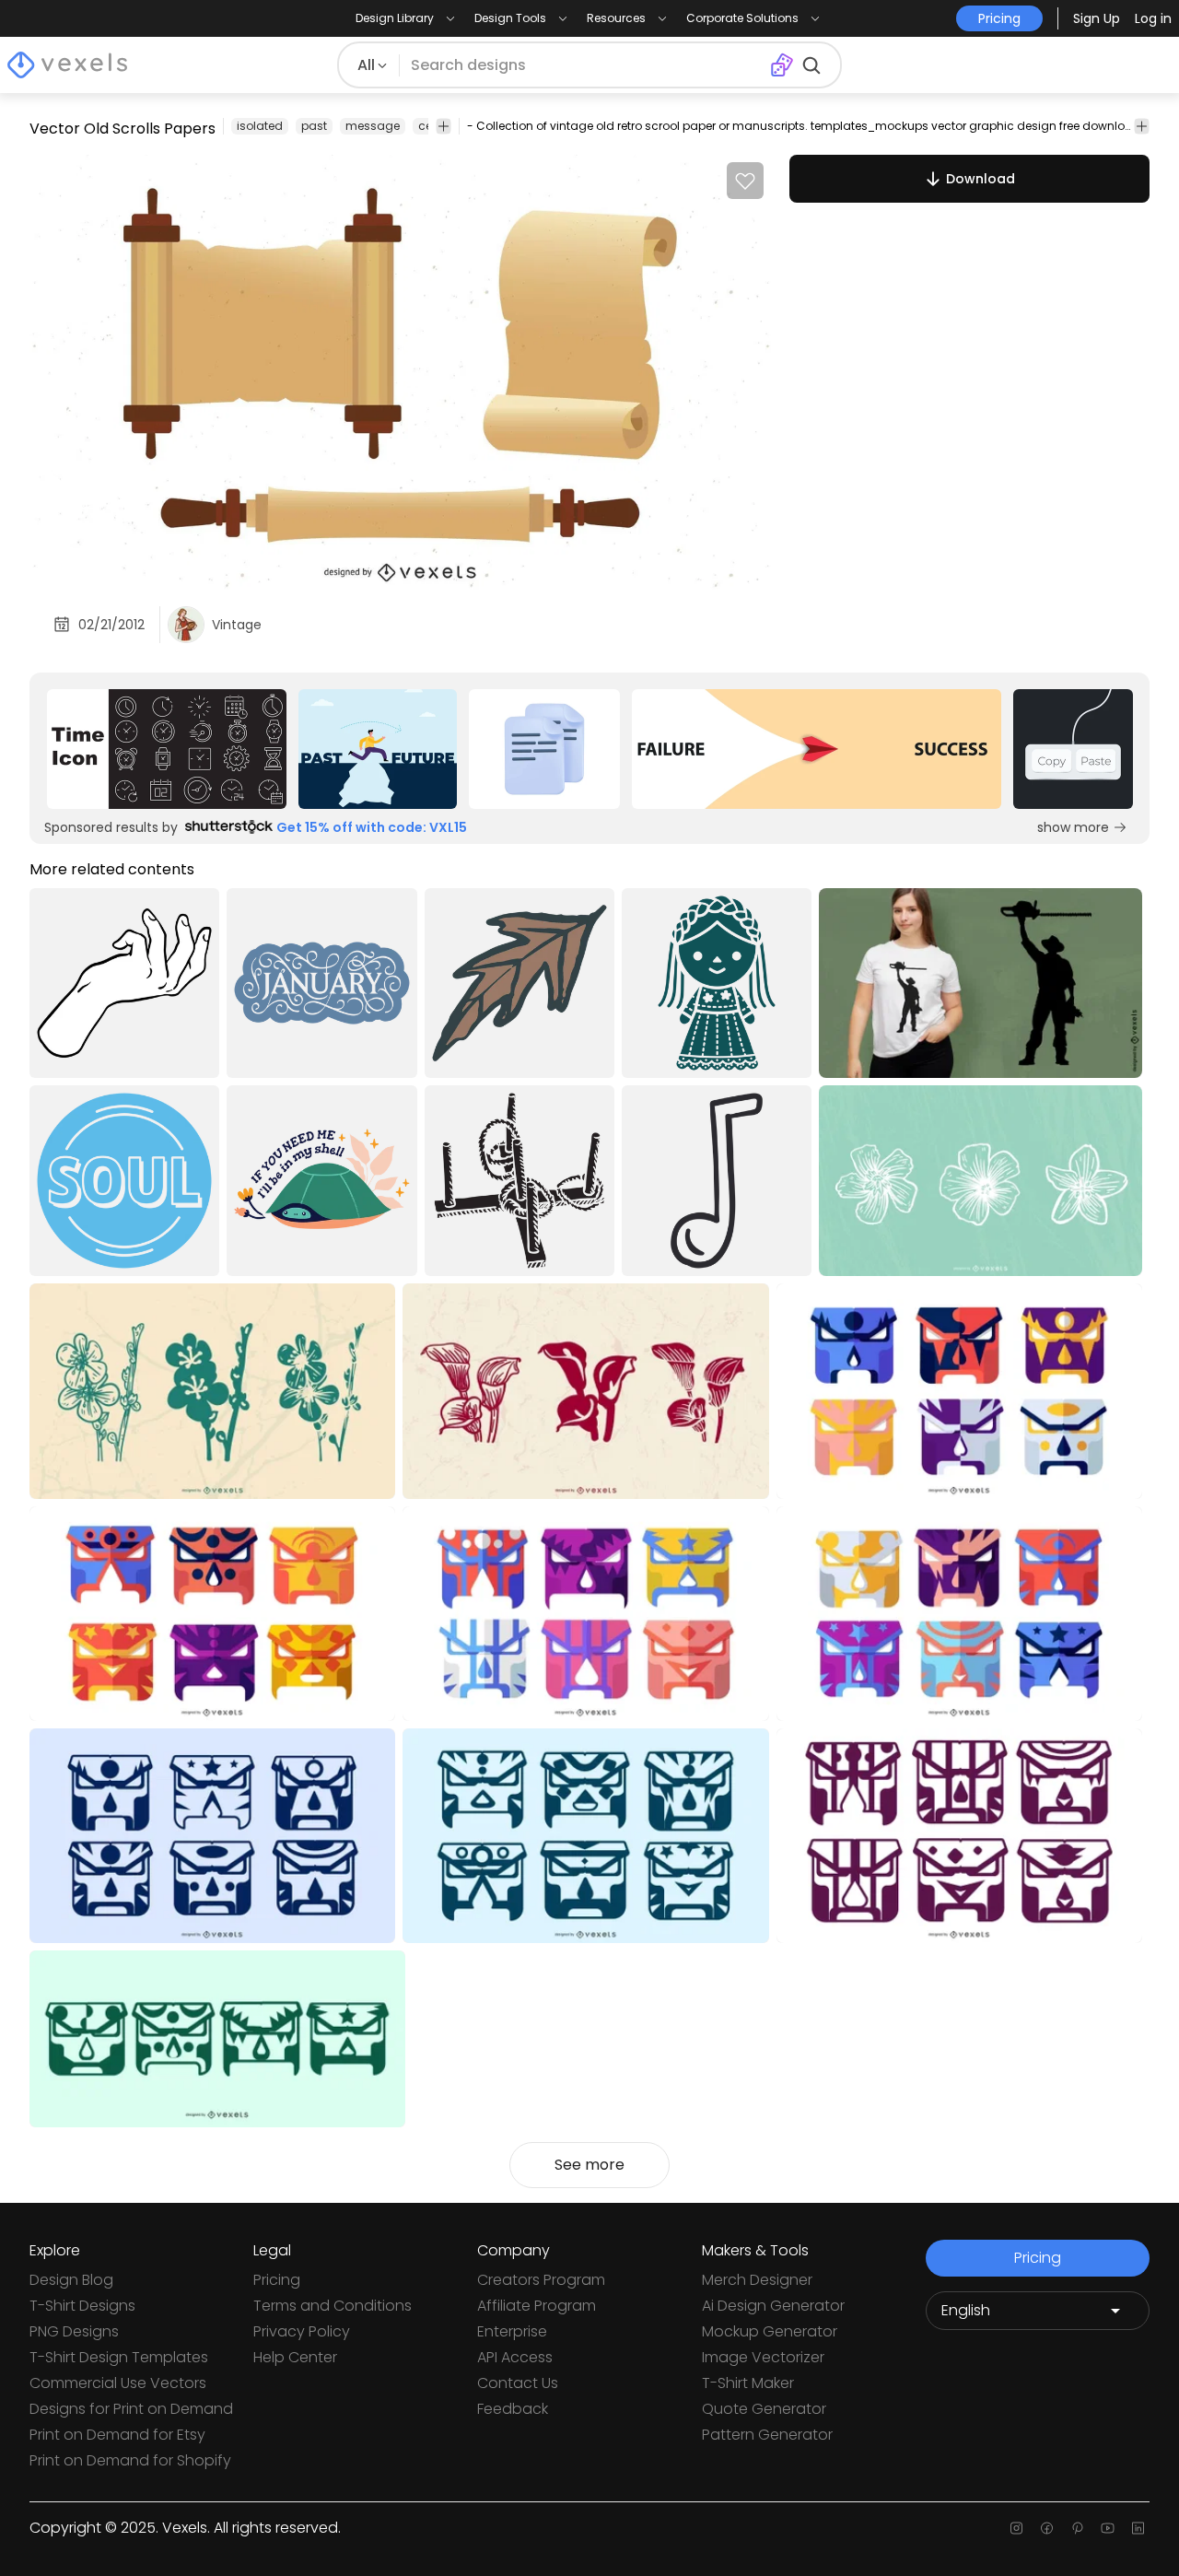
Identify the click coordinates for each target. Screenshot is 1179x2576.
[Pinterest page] (1077, 2528)
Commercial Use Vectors (118, 2383)
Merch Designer (757, 2280)
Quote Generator (764, 2409)
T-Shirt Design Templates (119, 2357)
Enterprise (512, 2331)
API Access (515, 2357)
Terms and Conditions (333, 2306)
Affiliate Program (537, 2306)
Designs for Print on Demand (131, 2409)
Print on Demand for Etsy (117, 2435)
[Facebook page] (1047, 2528)
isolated (260, 126)
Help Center (295, 2357)
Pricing (277, 2280)
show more (1073, 827)
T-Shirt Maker (748, 2383)
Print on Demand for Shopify (130, 2460)
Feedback (513, 2409)
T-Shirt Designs (82, 2306)
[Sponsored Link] (166, 749)
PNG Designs (74, 2331)
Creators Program (541, 2280)
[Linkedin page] (1138, 2528)
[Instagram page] (1016, 2528)
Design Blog (71, 2280)
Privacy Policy (302, 2331)
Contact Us (518, 2383)
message (373, 126)
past (314, 126)
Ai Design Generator (773, 2306)
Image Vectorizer (763, 2357)
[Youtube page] (1108, 2528)
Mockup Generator (770, 2331)
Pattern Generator (767, 2435)
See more (589, 2165)
